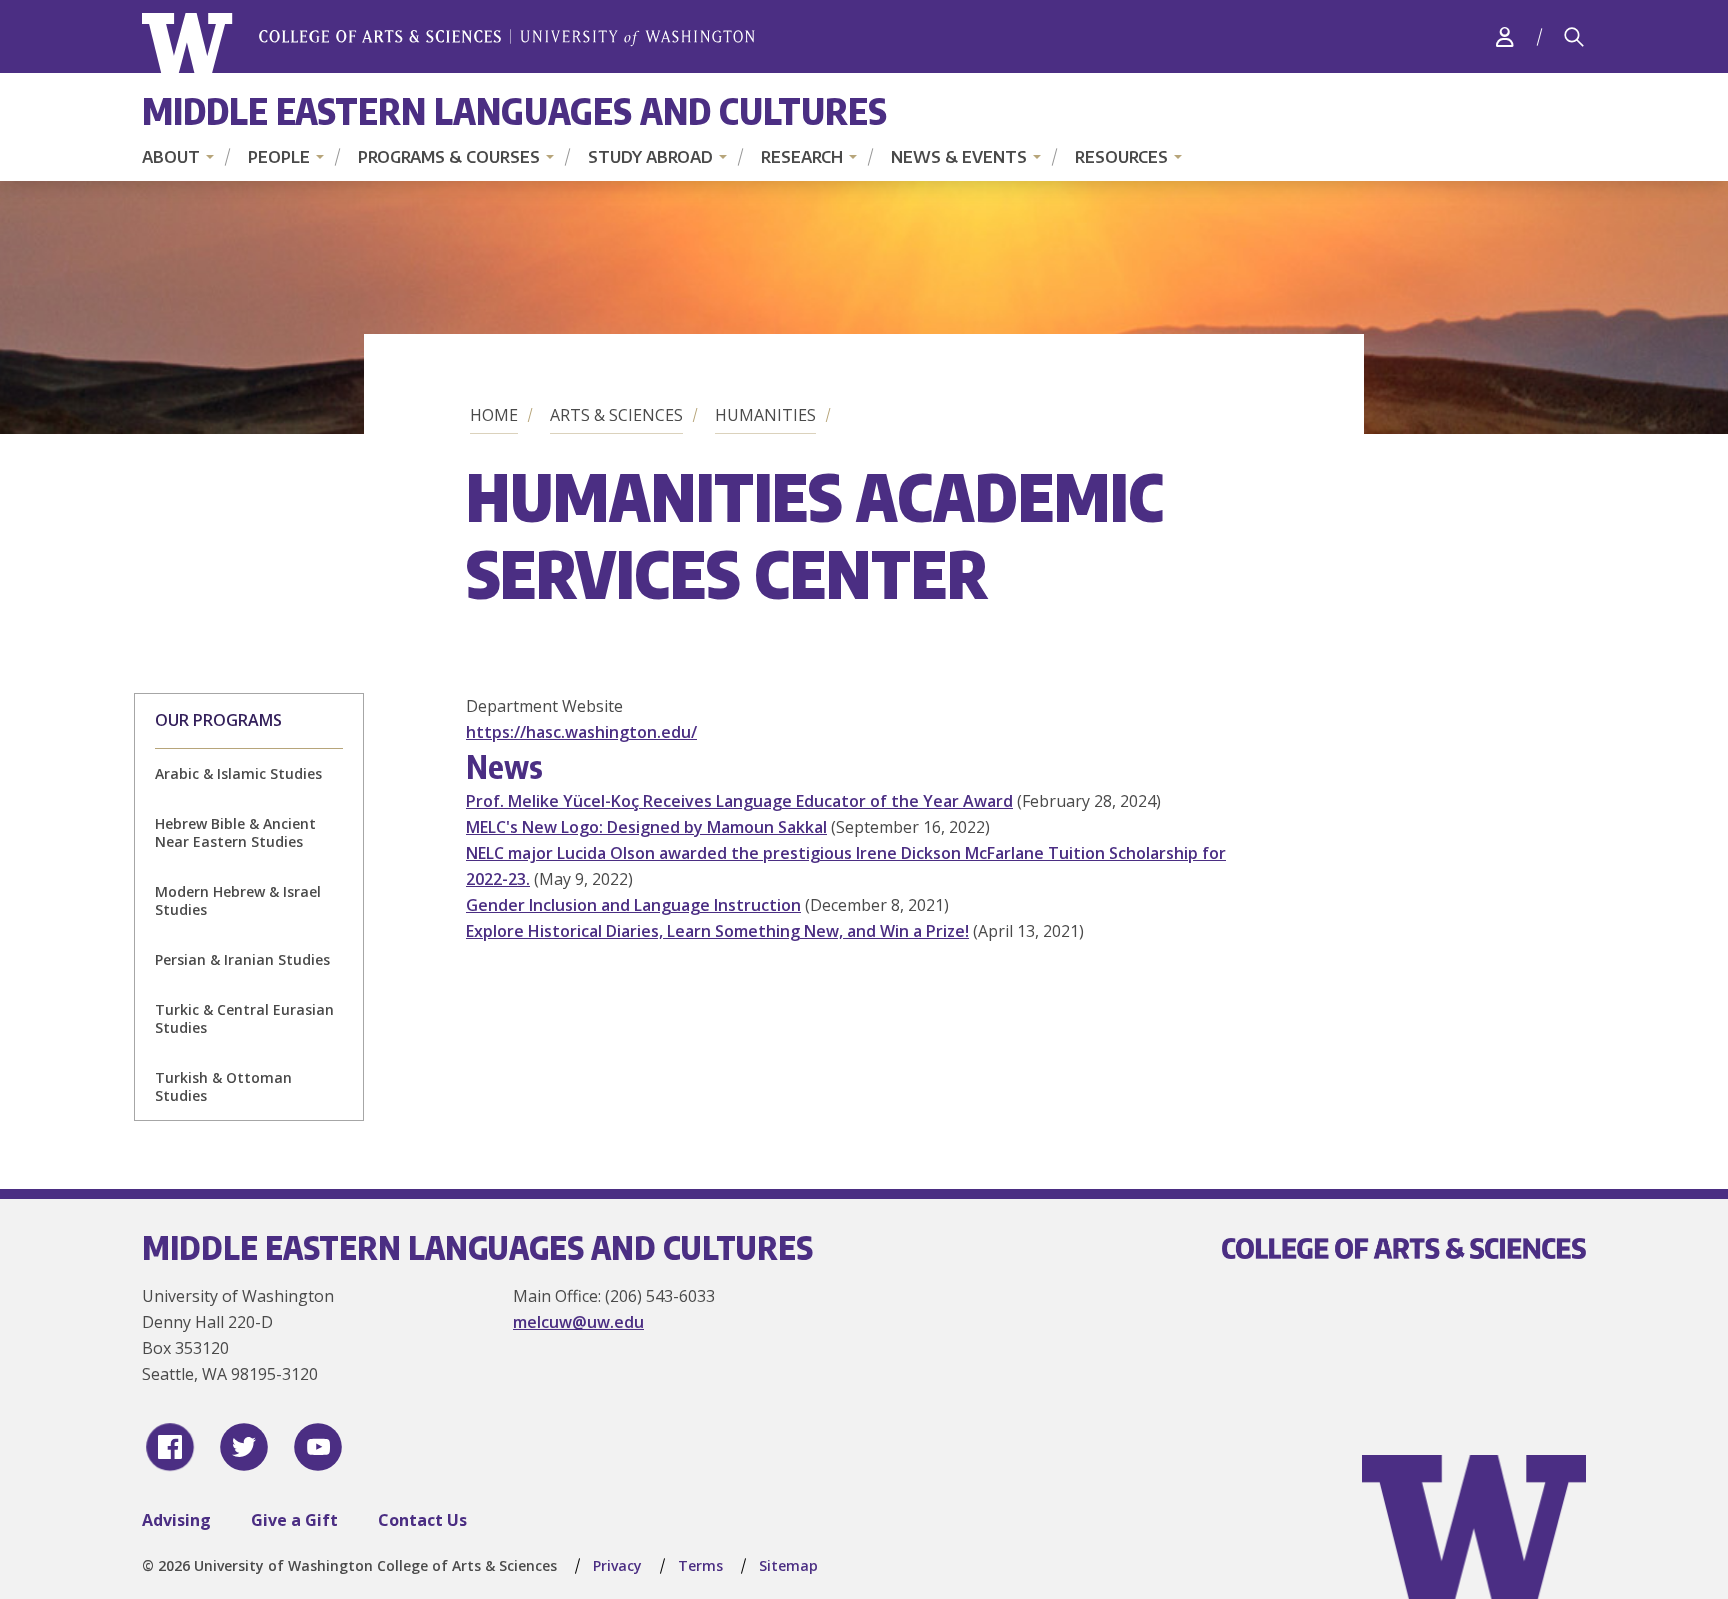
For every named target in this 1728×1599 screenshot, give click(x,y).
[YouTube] (318, 1447)
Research (802, 157)
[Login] (1505, 36)
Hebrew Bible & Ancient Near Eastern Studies (235, 832)
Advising (176, 1520)
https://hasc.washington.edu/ (581, 732)
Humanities (765, 415)
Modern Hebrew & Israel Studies (238, 900)
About (171, 157)
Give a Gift (294, 1520)
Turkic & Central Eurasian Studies (244, 1018)
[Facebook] (170, 1447)
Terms (700, 1565)
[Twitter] (244, 1447)
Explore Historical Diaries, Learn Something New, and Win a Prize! (717, 931)
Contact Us (422, 1520)
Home (494, 415)
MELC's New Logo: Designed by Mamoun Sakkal (646, 827)
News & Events (959, 157)
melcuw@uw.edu (578, 1322)
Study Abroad (650, 157)
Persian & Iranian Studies (242, 959)
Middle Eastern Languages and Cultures (514, 110)
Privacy (617, 1565)
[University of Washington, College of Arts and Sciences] (448, 43)
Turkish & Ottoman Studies (223, 1086)
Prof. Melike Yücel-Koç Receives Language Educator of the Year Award (739, 801)
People (279, 157)
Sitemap (788, 1565)
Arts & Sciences (616, 415)
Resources (1121, 157)
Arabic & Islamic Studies (238, 773)
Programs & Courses (449, 157)
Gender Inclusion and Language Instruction (633, 905)
